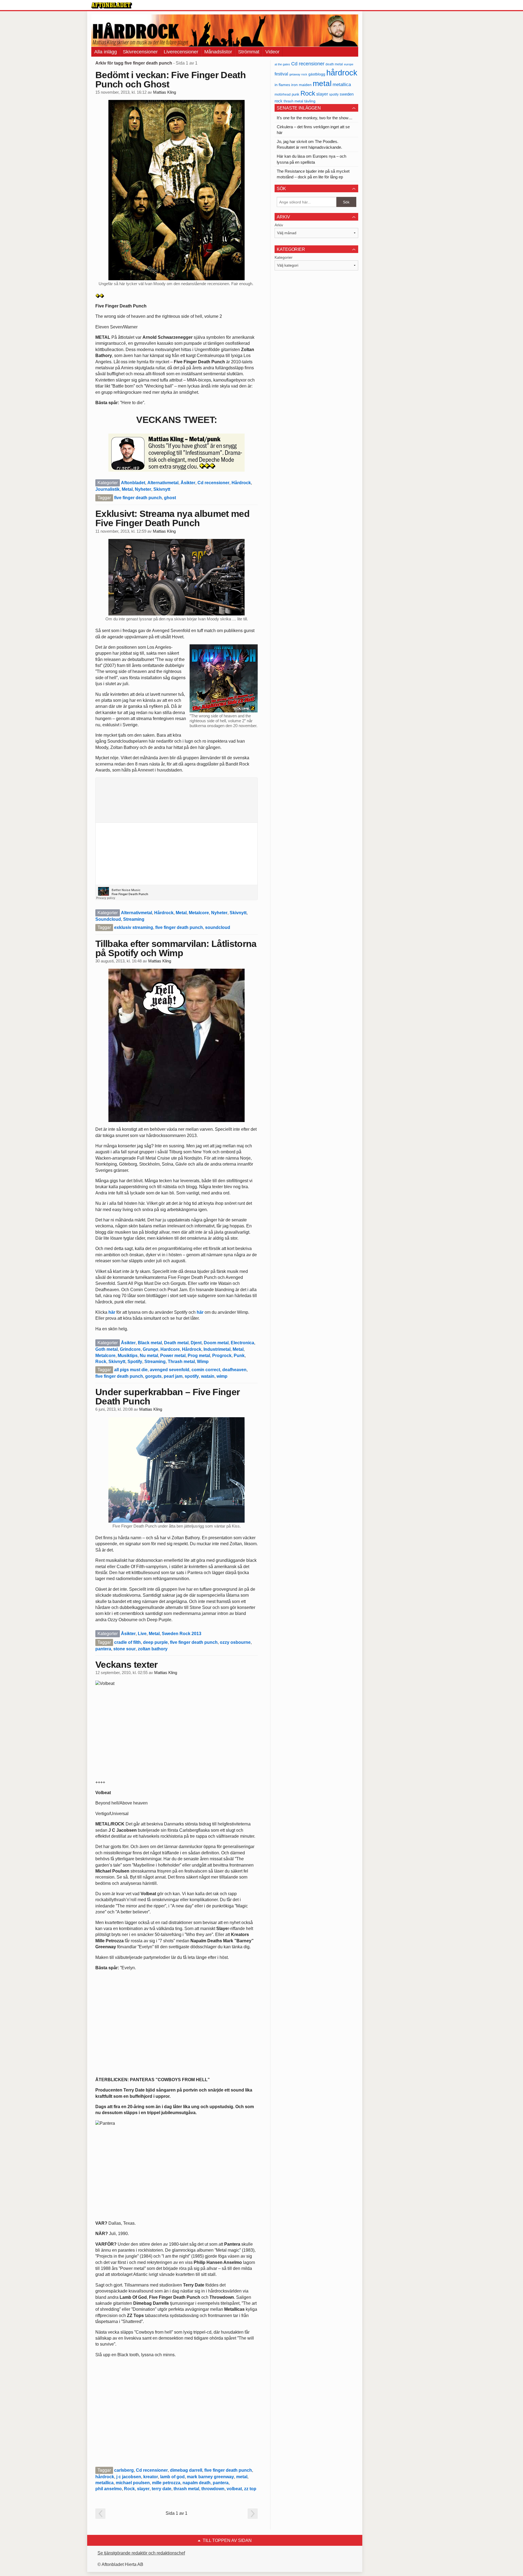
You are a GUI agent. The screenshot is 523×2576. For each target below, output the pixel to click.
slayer (143, 2489)
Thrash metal (181, 1362)
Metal (127, 489)
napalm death (197, 2483)
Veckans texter (126, 1665)
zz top (250, 2489)
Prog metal (199, 1356)
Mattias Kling (165, 92)
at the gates (282, 64)
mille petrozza (166, 2483)
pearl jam (173, 1376)
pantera (103, 1649)
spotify (192, 1376)
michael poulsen (133, 2483)
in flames (282, 85)
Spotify (135, 1362)
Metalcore (199, 913)
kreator (151, 2477)
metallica (104, 2483)
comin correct (206, 1370)
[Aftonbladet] (112, 5)
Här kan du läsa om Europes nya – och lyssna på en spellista (311, 159)
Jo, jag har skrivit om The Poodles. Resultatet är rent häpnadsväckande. (309, 144)
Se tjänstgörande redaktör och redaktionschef (141, 2553)
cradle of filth (127, 1642)
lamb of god (172, 2477)
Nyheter (143, 489)
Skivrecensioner (140, 52)
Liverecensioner (181, 52)
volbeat (234, 2489)
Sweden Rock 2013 (182, 1634)
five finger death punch (138, 498)
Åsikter (188, 483)
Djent (196, 1343)
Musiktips (128, 1356)
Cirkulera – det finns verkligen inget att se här (313, 130)
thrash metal (186, 2489)
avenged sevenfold (170, 1370)
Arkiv (279, 225)
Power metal (173, 1356)
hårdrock (105, 2477)
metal (242, 2477)
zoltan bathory (153, 1649)
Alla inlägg (106, 52)
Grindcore (130, 1349)
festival (281, 74)
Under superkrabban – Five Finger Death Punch (168, 1397)
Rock (101, 1362)
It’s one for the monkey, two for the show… (315, 118)
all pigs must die (131, 1370)
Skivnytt (162, 489)
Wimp (203, 1362)
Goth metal (107, 1349)
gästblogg (317, 74)
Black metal (150, 1343)
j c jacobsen (129, 2477)
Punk (239, 1356)
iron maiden (301, 85)
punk (296, 94)
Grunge (150, 1349)
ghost (170, 498)
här (112, 1312)
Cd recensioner (213, 483)
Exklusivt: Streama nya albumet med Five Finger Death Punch (172, 518)
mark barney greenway (210, 2477)
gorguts (153, 1376)
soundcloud (218, 927)
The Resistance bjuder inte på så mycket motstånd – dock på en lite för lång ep (313, 174)
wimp (222, 1376)
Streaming (134, 919)
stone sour (124, 1649)
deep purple (155, 1642)
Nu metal (149, 1356)
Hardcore (170, 1349)
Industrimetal (217, 1349)
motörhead (283, 94)
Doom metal (216, 1343)
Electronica (242, 1343)
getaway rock (298, 74)
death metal (334, 64)
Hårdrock (241, 483)
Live (142, 1634)
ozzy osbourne (235, 1642)
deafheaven (234, 1370)
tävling (310, 101)
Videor (272, 52)
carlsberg (124, 2470)
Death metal (176, 1343)
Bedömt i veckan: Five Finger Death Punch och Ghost (171, 80)
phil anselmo (109, 2489)
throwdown (213, 2489)
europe (349, 64)
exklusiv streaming (134, 927)
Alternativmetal (163, 483)
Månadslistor (218, 52)
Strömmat (249, 52)
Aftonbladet (133, 483)
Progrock (222, 1356)
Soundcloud (108, 919)
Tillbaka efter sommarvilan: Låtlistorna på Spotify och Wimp (176, 948)
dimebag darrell (186, 2470)
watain (208, 1376)
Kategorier (284, 257)
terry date (162, 2489)
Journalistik (107, 489)
